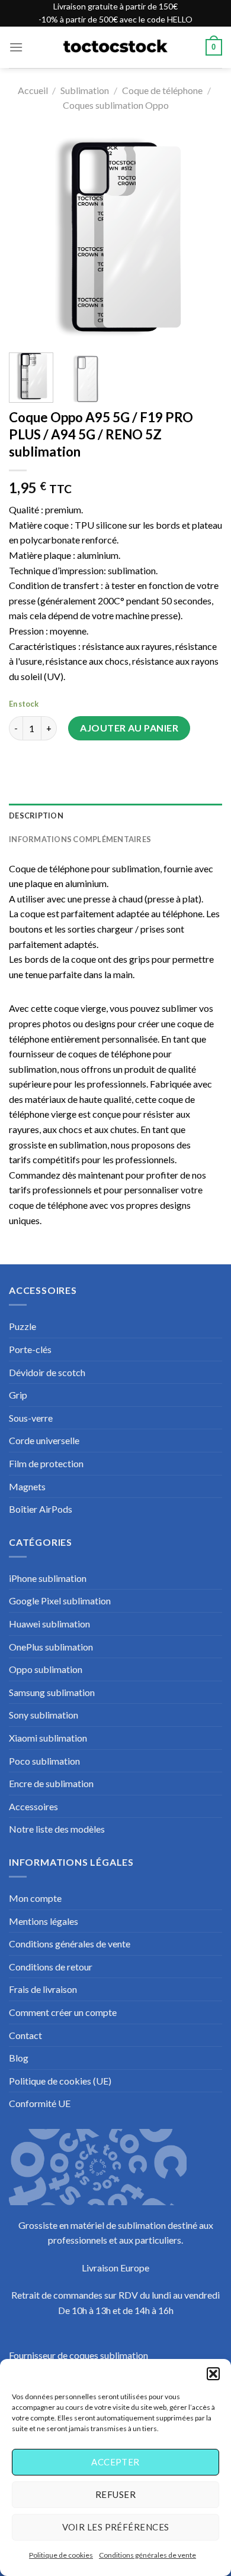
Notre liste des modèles (57, 1829)
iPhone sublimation (48, 1578)
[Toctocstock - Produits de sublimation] (115, 47)
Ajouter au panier (129, 728)
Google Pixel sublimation (60, 1601)
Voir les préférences (116, 2527)
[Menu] (16, 47)
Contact (25, 2035)
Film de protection (46, 1463)
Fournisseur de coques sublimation (78, 2355)
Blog (19, 2058)
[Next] (203, 237)
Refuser (115, 2494)
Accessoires (33, 1806)
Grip (18, 1395)
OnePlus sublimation (51, 1647)
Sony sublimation (44, 1715)
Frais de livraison (43, 1989)
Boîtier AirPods (41, 1509)
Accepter (115, 2462)
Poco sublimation (44, 1761)
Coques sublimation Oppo (116, 105)
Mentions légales (44, 1921)
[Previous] (28, 237)
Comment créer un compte (63, 2012)
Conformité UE (40, 2103)
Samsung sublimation (52, 1692)
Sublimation (85, 90)
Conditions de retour (51, 1967)
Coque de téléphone (162, 90)
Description (36, 815)
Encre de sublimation (51, 1783)
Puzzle (23, 1326)
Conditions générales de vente (147, 2555)
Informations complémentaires (80, 839)
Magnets (27, 1486)
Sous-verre (31, 1418)
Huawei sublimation (49, 1624)
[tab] (115, 815)
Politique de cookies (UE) (60, 2081)
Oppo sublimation (46, 1669)
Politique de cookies (61, 2555)
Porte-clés (30, 1349)
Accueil (33, 90)
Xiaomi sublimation (48, 1738)
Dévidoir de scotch (47, 1372)
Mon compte (35, 1898)
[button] (213, 2374)
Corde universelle (44, 1440)
